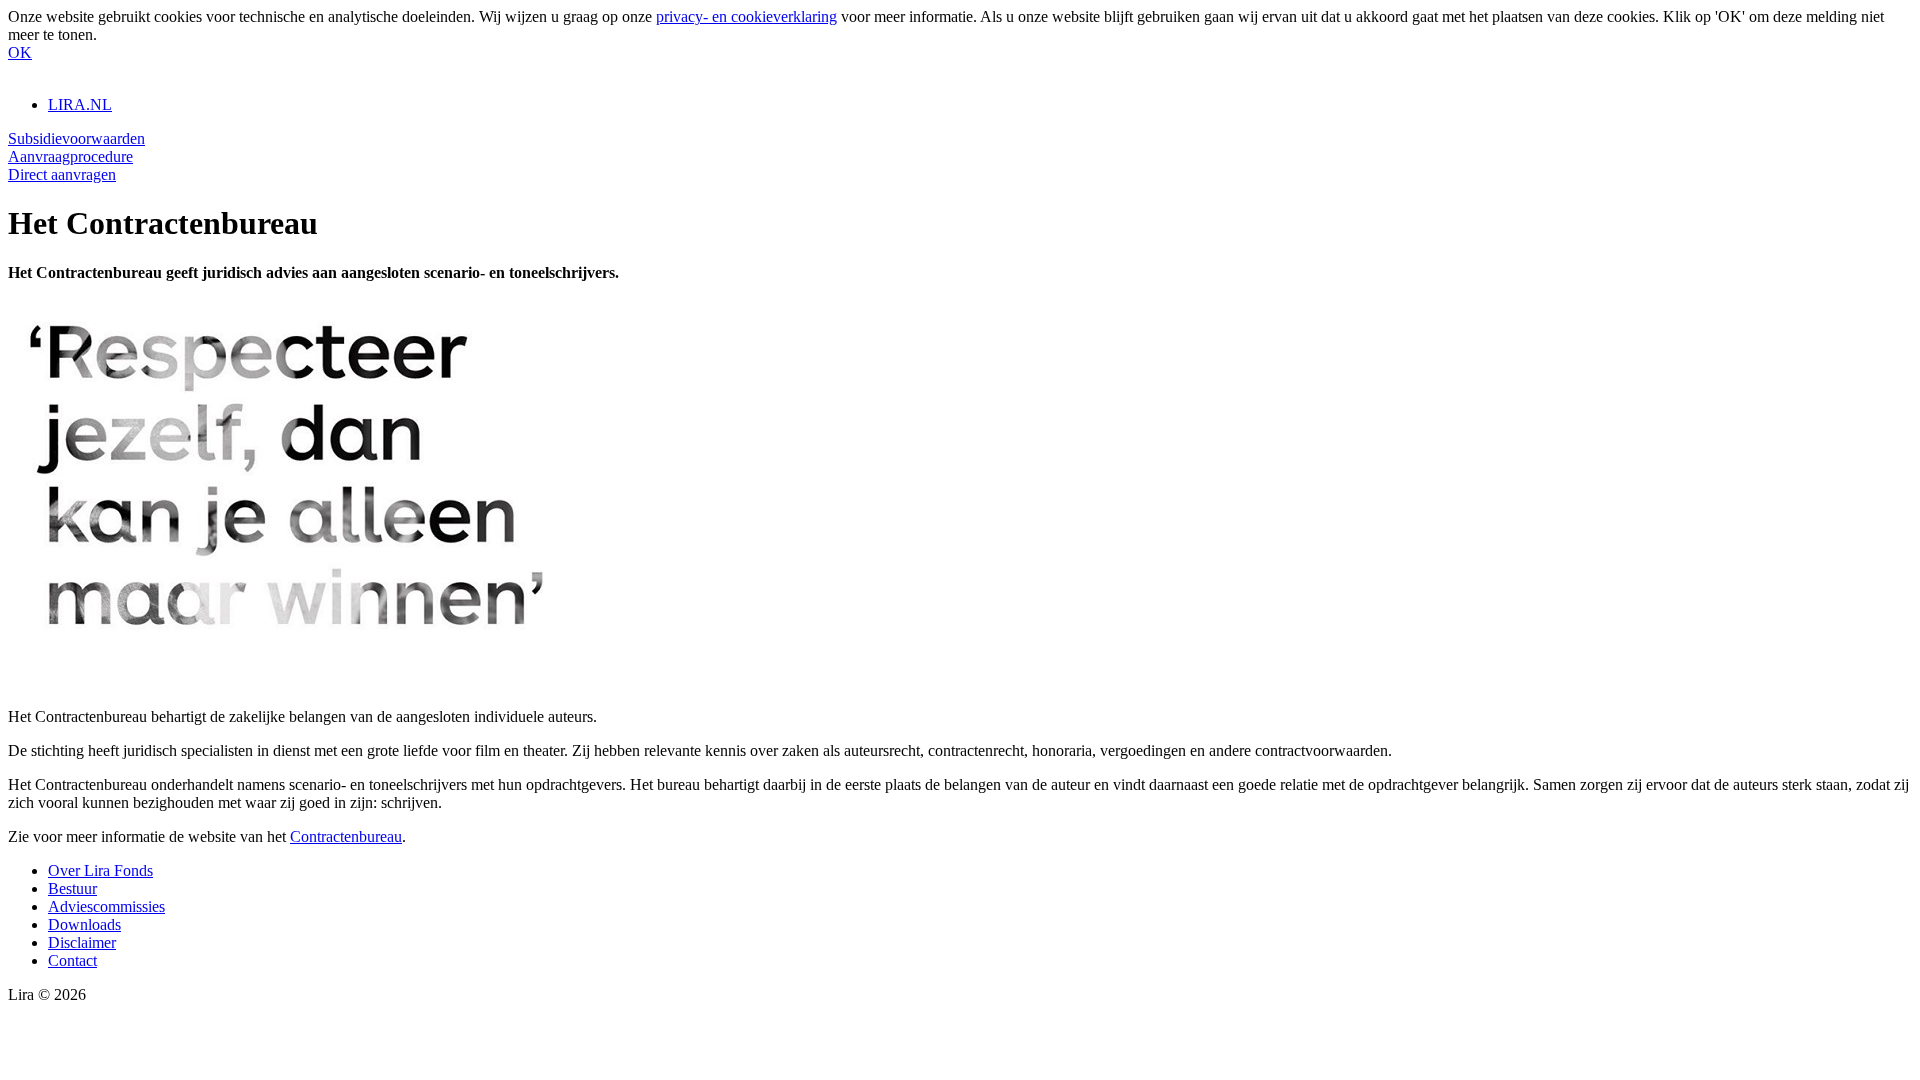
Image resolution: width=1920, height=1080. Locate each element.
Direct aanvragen (62, 174)
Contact (72, 960)
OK (20, 52)
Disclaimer (82, 942)
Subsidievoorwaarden (76, 138)
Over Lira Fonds (100, 870)
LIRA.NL (80, 104)
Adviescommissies (106, 906)
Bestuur (72, 888)
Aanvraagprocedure (70, 156)
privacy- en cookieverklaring (746, 16)
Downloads (84, 924)
